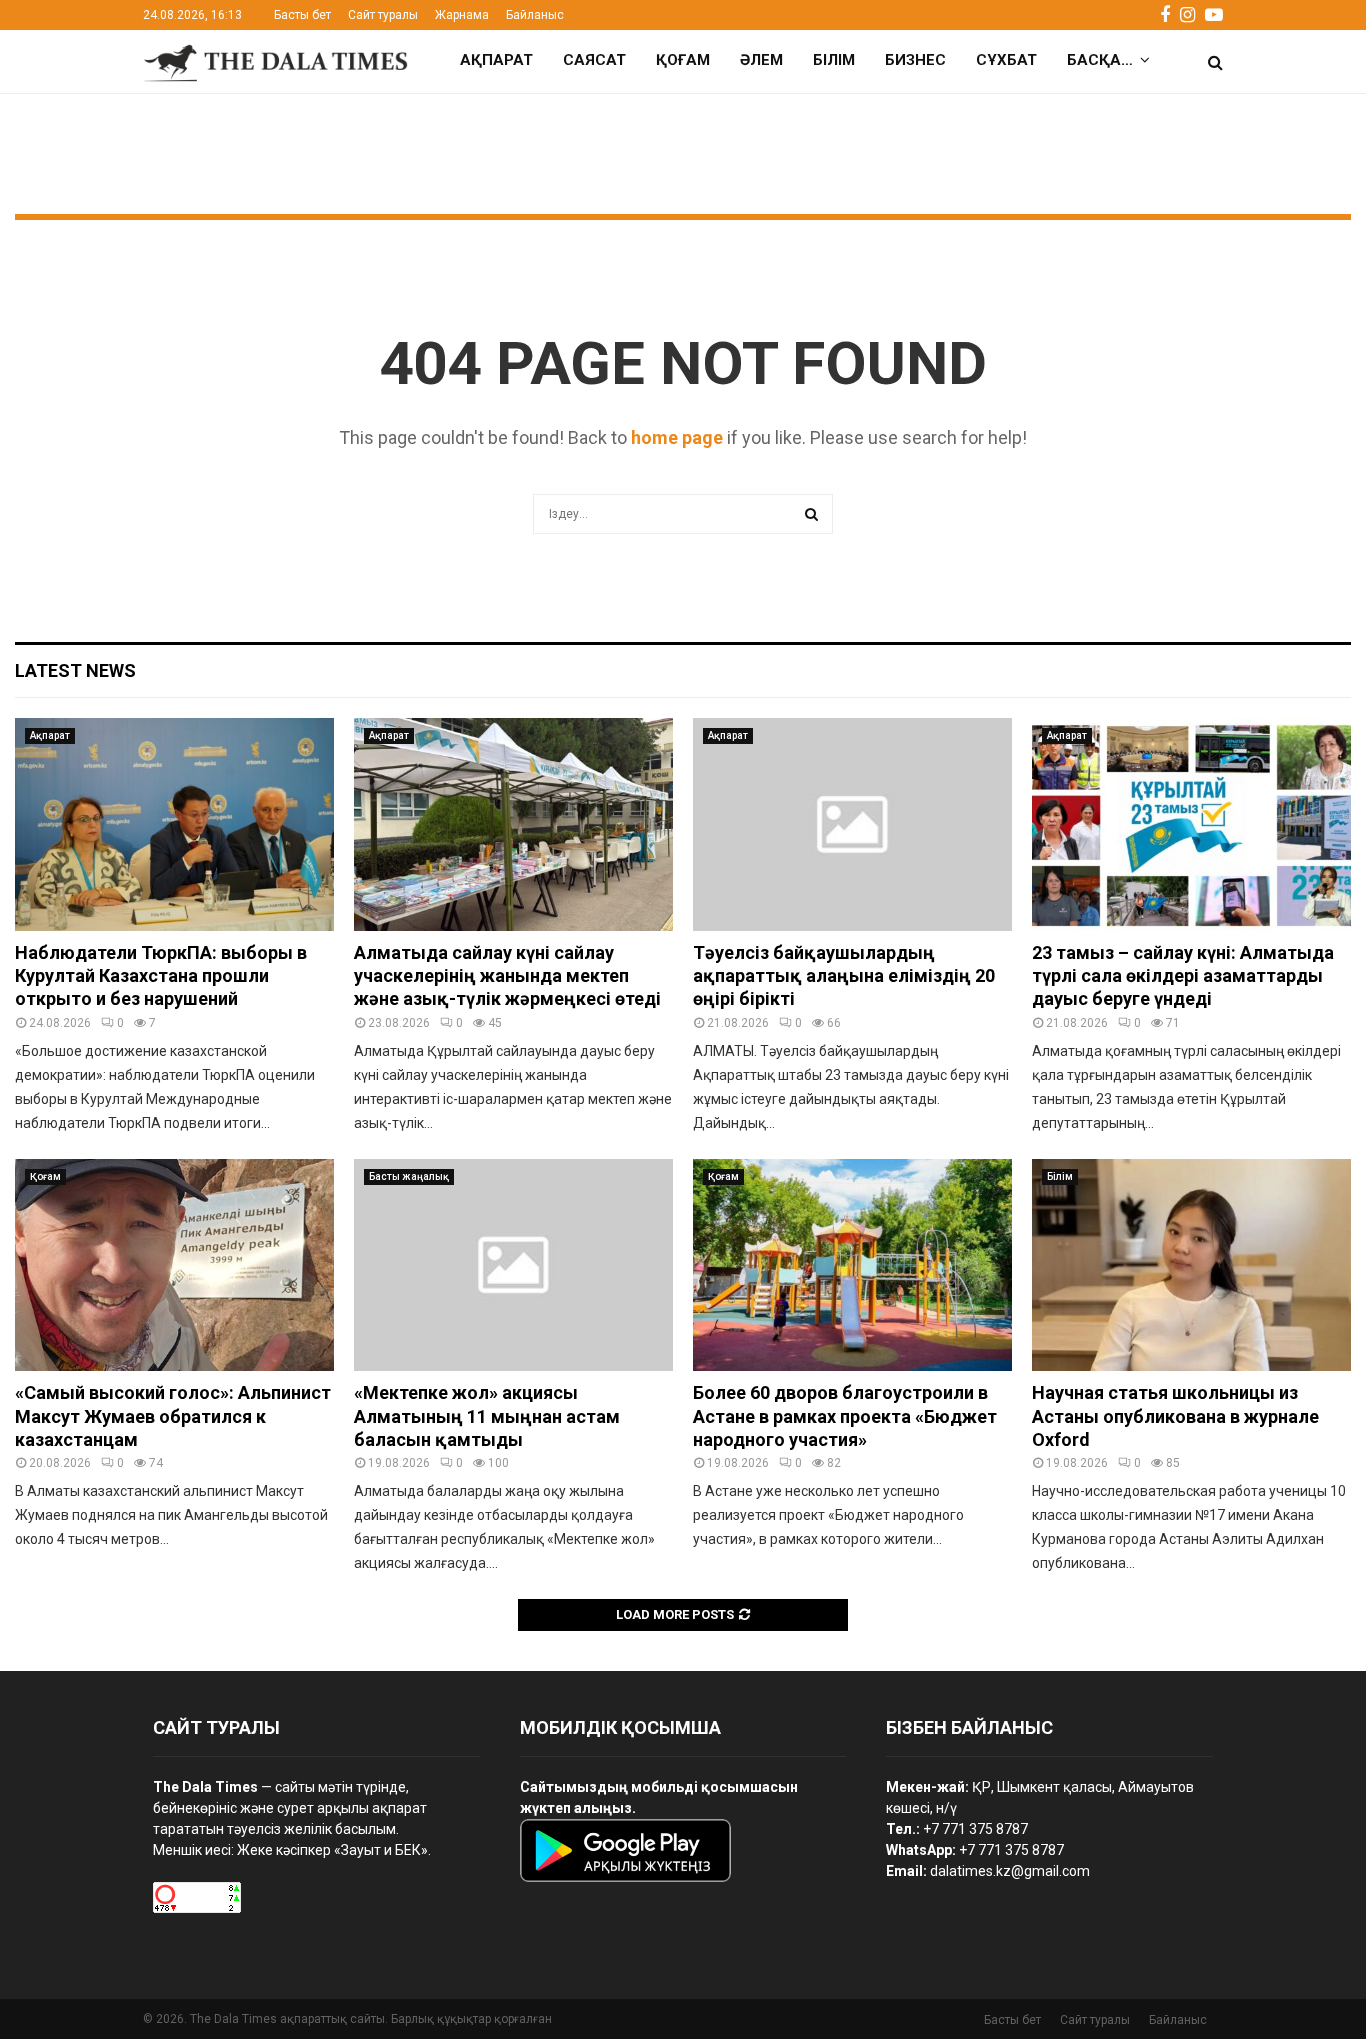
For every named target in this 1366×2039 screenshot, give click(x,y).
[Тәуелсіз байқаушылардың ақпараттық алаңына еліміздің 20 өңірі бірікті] (852, 824)
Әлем (761, 60)
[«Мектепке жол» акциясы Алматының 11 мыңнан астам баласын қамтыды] (513, 1265)
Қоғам (683, 60)
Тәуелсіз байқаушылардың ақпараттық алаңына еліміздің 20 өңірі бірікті (844, 976)
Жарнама (462, 15)
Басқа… (1100, 60)
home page (677, 437)
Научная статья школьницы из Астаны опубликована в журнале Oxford (1175, 1416)
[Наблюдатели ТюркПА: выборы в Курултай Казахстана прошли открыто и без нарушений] (174, 824)
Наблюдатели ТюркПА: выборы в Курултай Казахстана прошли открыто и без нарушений (161, 976)
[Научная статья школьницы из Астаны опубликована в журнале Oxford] (1191, 1265)
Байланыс (535, 15)
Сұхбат (1006, 60)
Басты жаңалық (409, 1176)
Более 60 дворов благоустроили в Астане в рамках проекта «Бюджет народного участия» (845, 1416)
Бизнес (915, 60)
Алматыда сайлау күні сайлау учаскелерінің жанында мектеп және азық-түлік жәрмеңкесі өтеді (507, 976)
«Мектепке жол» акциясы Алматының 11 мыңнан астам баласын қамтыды (487, 1416)
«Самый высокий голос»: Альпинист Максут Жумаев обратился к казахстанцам (173, 1416)
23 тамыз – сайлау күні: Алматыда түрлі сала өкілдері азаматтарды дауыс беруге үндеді (1183, 976)
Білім (834, 60)
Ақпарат (496, 60)
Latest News (75, 670)
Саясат (594, 60)
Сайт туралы (383, 15)
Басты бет (302, 15)
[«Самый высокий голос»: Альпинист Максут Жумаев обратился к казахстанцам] (174, 1265)
